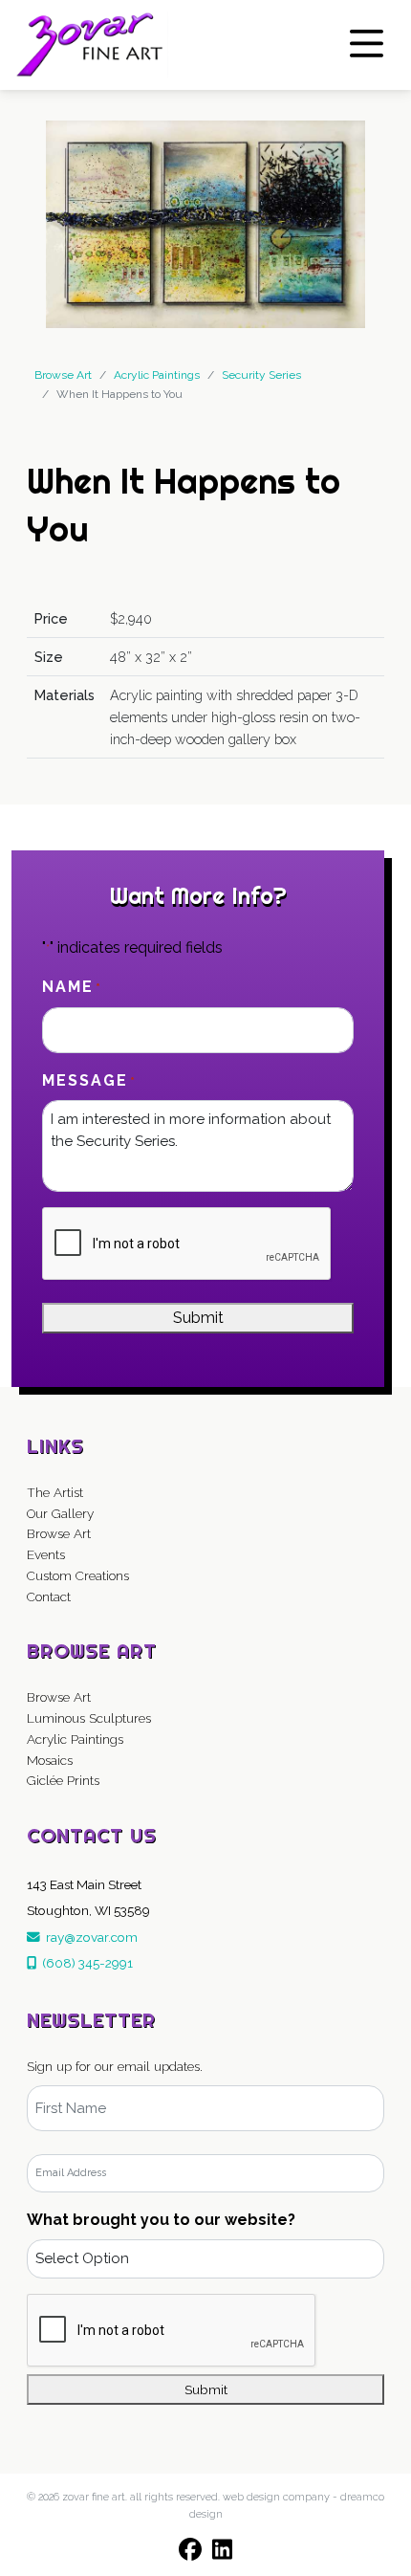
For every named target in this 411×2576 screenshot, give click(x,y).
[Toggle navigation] (367, 44)
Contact (49, 1596)
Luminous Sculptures (89, 1718)
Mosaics (50, 1760)
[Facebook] (190, 2549)
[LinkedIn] (223, 2549)
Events (46, 1554)
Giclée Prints (63, 1780)
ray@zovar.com (89, 1937)
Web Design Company (276, 2497)
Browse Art (63, 375)
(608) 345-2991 (85, 1963)
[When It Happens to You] (205, 223)
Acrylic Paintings (75, 1739)
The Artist (55, 1492)
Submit (198, 1318)
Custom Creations (78, 1575)
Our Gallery (60, 1513)
